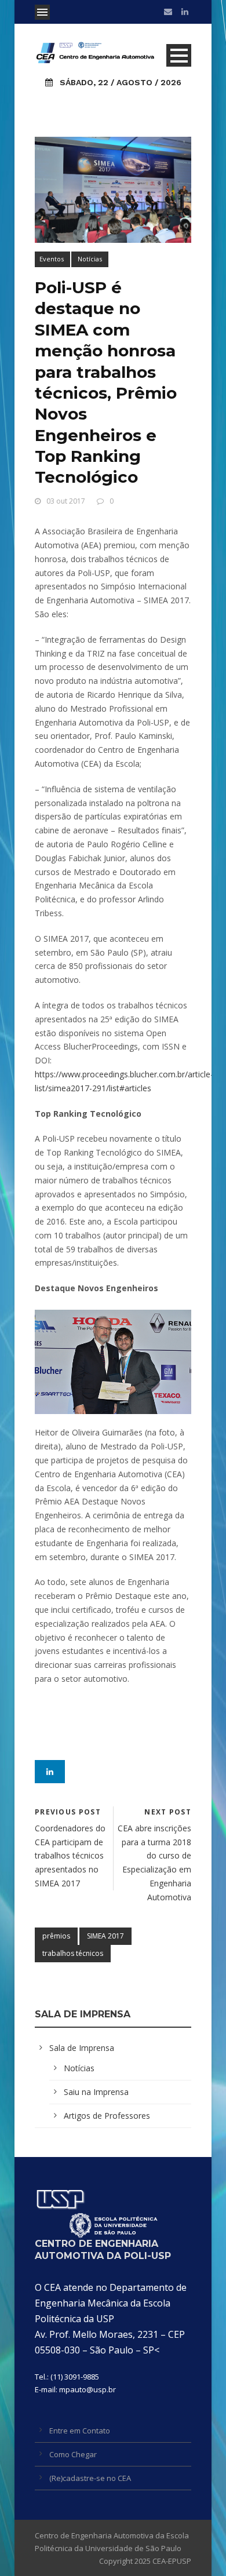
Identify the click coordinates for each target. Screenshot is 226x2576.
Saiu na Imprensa (96, 2092)
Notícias (90, 259)
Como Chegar (73, 2454)
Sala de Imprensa (82, 2048)
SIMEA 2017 (105, 1936)
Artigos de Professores (107, 2116)
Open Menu (42, 12)
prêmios (56, 1936)
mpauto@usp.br (88, 2389)
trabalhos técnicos (73, 1953)
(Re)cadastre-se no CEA (90, 2478)
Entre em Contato (80, 2431)
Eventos (52, 259)
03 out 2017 (66, 501)
